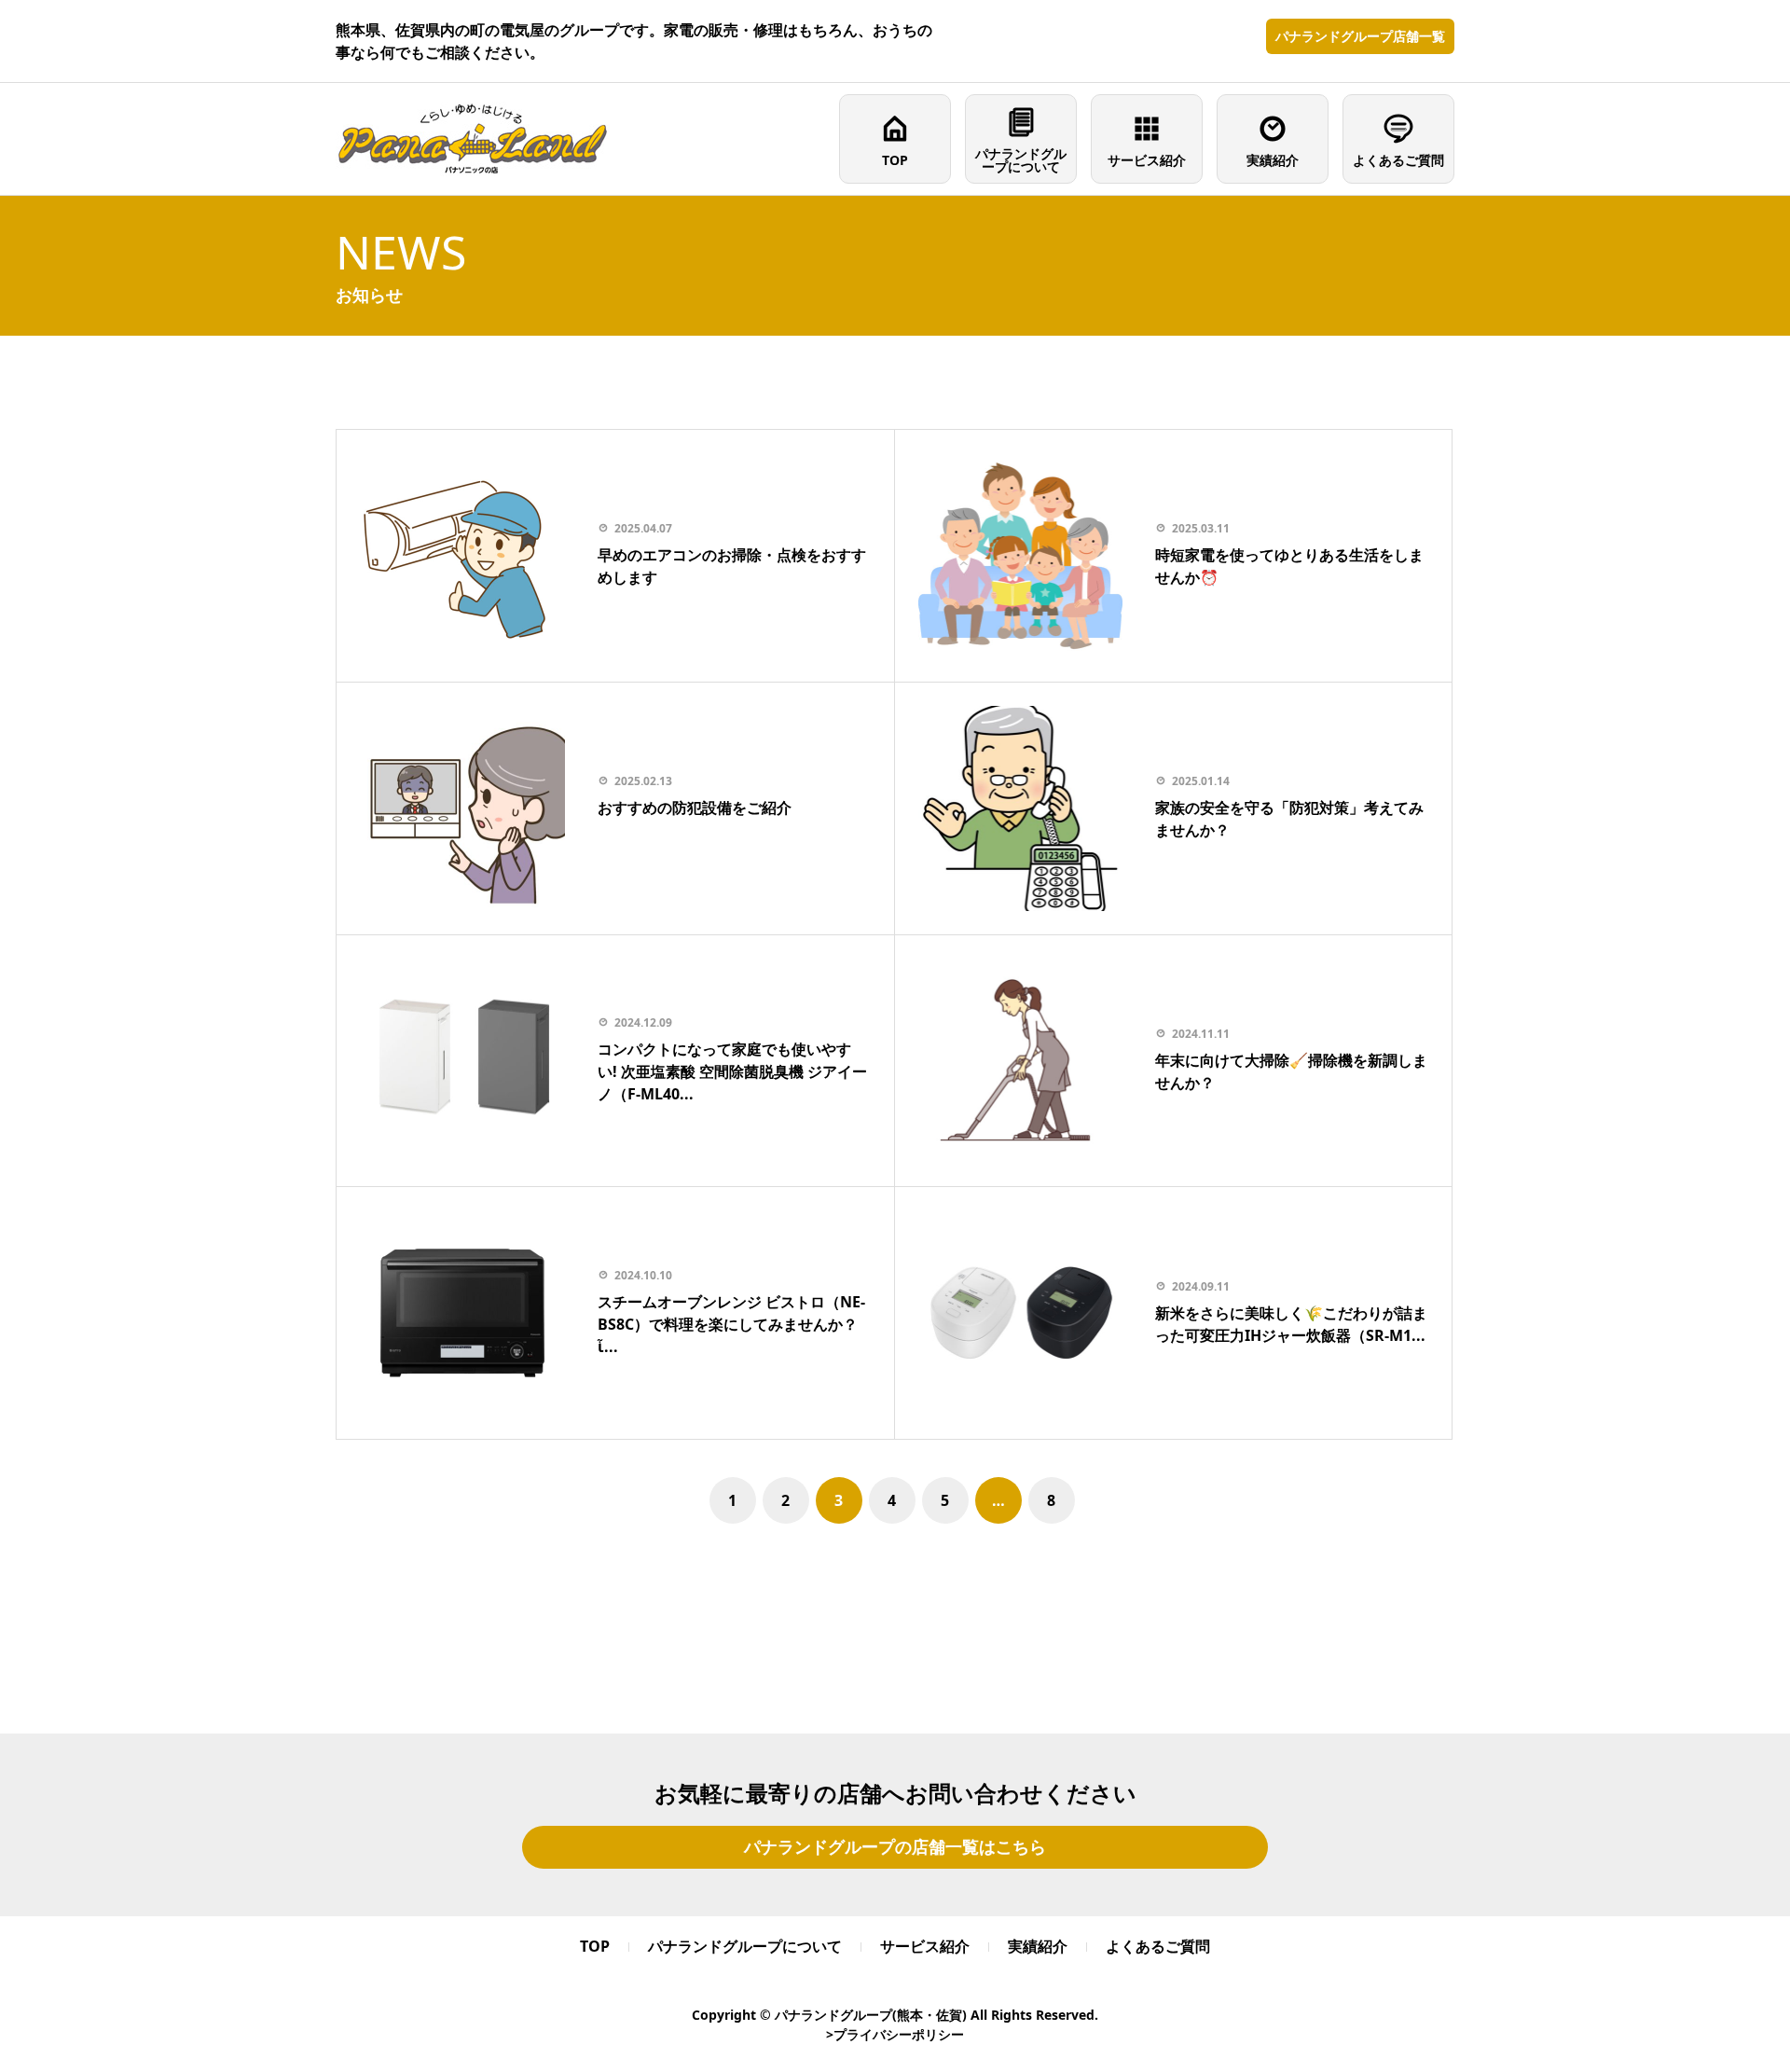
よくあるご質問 (1398, 160)
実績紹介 (1273, 160)
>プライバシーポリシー (895, 2034)
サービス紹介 (1147, 160)
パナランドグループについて (1021, 160)
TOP (895, 160)
